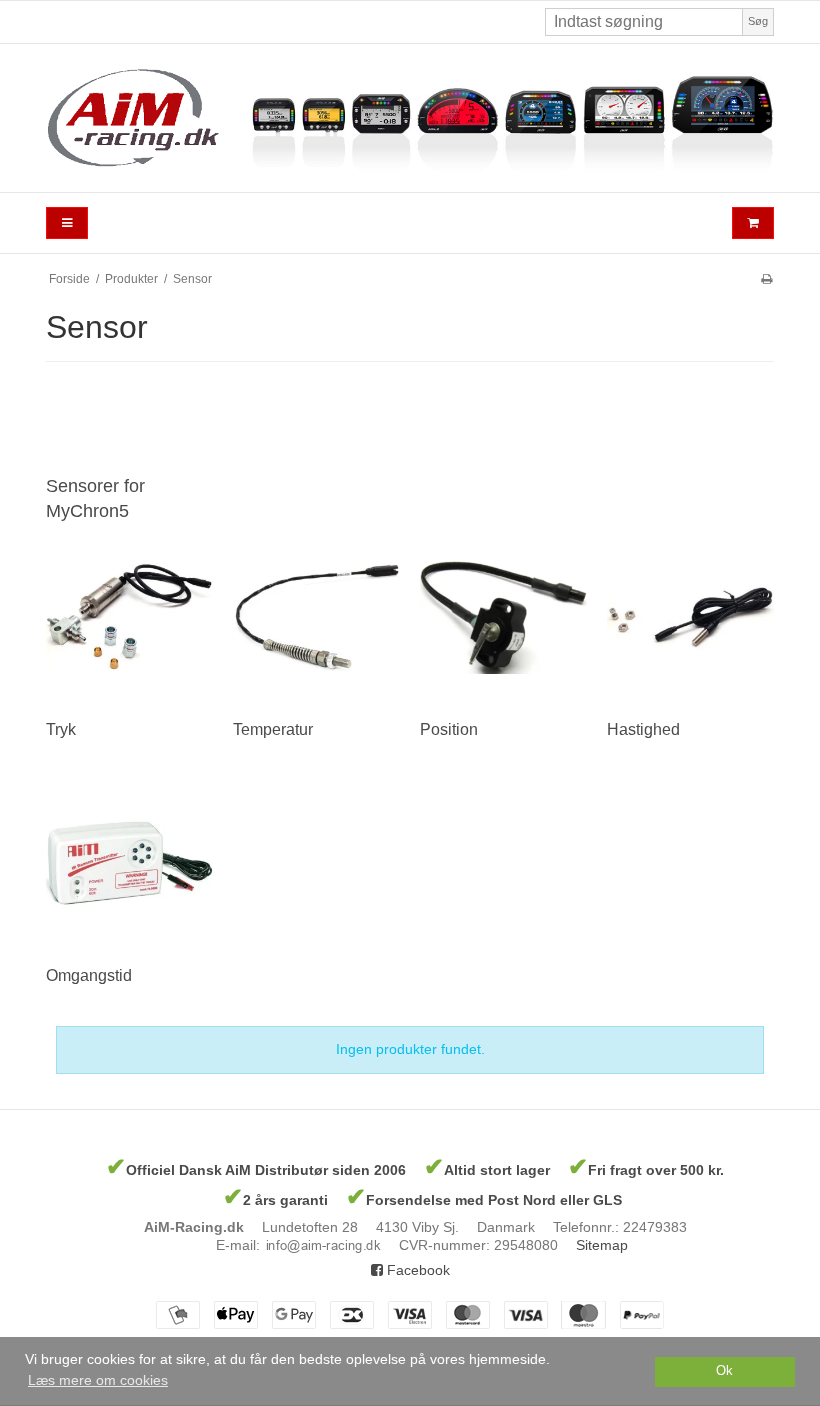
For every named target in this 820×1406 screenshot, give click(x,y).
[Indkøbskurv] (753, 223)
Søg (758, 21)
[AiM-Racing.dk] (410, 118)
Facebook (416, 1270)
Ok (724, 1371)
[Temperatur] (316, 617)
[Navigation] (67, 223)
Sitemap (602, 1245)
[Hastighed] (690, 617)
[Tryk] (129, 617)
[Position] (503, 617)
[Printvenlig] (766, 279)
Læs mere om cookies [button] (98, 1380)
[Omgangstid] (129, 863)
